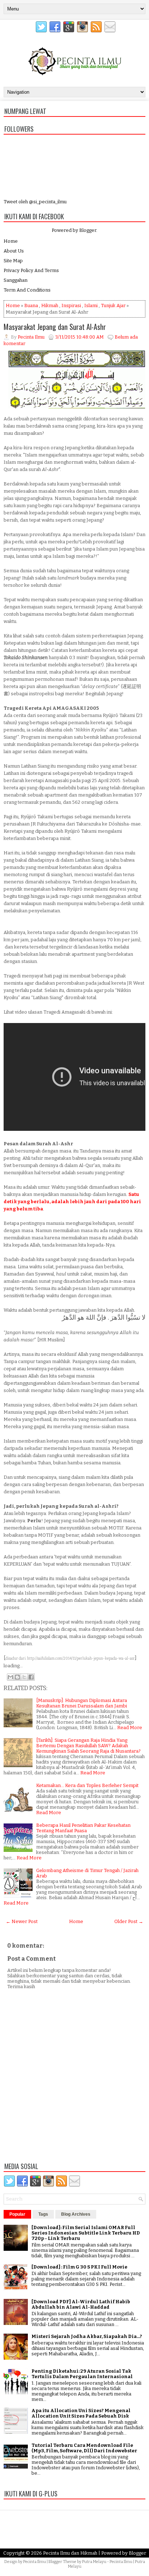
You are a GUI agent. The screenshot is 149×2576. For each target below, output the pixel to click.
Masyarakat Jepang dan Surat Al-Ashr (55, 327)
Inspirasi (71, 305)
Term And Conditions (27, 290)
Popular (17, 2214)
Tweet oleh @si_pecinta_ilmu (35, 202)
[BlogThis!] (17, 1677)
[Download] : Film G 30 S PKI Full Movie (79, 2267)
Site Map (13, 261)
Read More (130, 1728)
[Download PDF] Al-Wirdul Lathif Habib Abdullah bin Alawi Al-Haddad (81, 2304)
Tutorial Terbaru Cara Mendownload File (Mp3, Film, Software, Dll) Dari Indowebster (84, 2448)
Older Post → (129, 1921)
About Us (14, 251)
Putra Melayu (94, 2562)
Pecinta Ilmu (35, 2562)
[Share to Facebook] (31, 1677)
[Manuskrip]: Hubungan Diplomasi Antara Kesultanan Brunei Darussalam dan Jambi (82, 1703)
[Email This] (10, 1677)
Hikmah (50, 305)
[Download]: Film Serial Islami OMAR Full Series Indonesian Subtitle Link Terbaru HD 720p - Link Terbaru (86, 2233)
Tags (43, 2214)
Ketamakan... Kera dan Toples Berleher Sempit (87, 1785)
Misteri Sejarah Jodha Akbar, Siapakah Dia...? (87, 2336)
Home (11, 241)
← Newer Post (22, 1921)
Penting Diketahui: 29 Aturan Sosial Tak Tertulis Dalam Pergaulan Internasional (82, 2374)
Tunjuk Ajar (113, 305)
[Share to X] (24, 1677)
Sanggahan (16, 280)
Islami (91, 305)
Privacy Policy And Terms (31, 270)
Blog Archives (76, 2214)
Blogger (88, 230)
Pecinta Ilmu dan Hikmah (70, 2553)
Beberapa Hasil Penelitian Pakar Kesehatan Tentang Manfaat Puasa (83, 1828)
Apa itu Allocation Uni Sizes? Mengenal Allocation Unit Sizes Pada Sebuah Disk (81, 2413)
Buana (31, 305)
